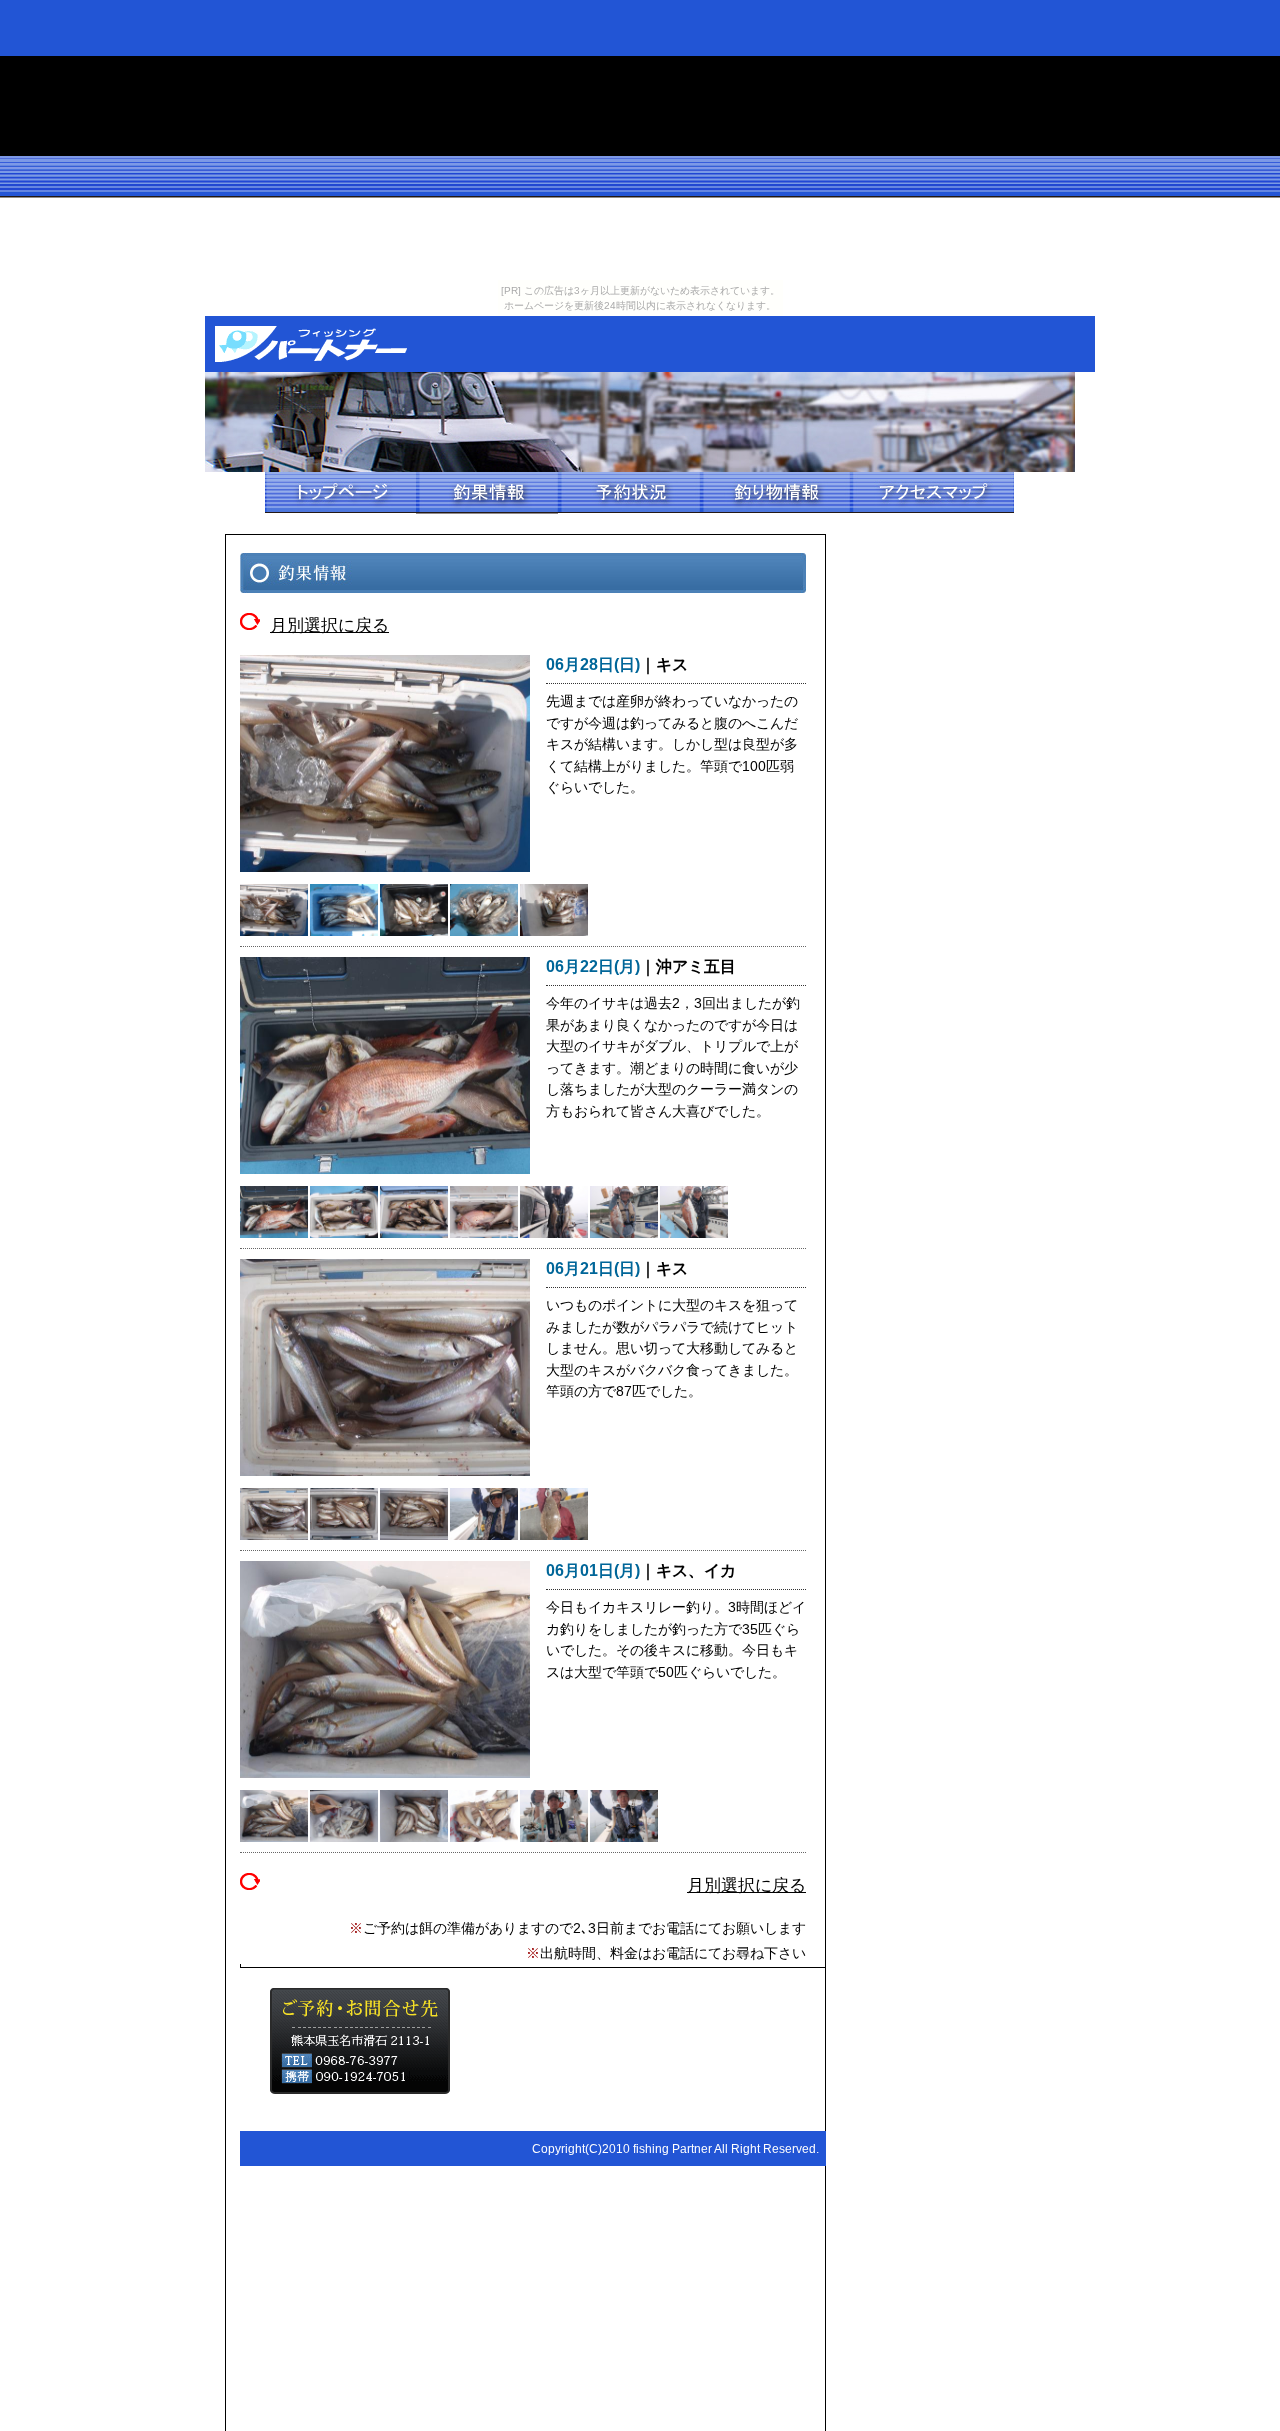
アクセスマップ (932, 493)
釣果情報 (487, 493)
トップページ (340, 493)
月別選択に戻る (329, 623)
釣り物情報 (775, 493)
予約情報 (629, 493)
